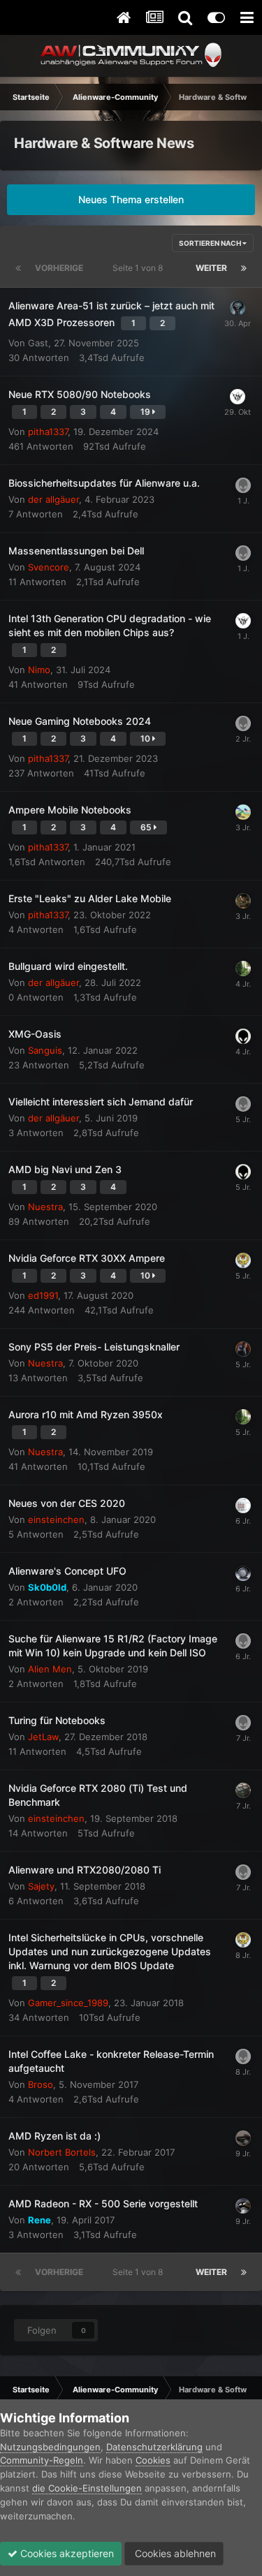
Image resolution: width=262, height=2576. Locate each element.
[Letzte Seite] (244, 268)
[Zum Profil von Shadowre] (238, 308)
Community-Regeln (42, 2460)
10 (146, 738)
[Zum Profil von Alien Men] (243, 1641)
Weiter (211, 268)
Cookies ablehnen (174, 2553)
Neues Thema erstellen (131, 199)
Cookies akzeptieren (66, 2553)
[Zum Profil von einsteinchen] (243, 1790)
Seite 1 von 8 (140, 268)
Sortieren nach (211, 243)
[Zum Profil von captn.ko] (243, 1506)
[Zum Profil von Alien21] (243, 1104)
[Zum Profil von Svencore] (238, 397)
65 (147, 827)
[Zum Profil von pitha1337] (243, 812)
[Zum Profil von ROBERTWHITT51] (243, 553)
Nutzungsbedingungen (50, 2447)
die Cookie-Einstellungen (87, 2488)
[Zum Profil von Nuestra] (243, 1036)
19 (146, 412)
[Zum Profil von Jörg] (243, 485)
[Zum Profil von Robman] (243, 901)
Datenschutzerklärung (154, 2447)
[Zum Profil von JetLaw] (243, 1260)
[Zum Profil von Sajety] (243, 1872)
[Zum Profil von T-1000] (243, 2206)
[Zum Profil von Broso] (243, 2056)
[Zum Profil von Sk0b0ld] (243, 1573)
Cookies (153, 2460)
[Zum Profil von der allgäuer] (243, 969)
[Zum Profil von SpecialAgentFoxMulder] (243, 1349)
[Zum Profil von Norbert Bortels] (243, 2138)
